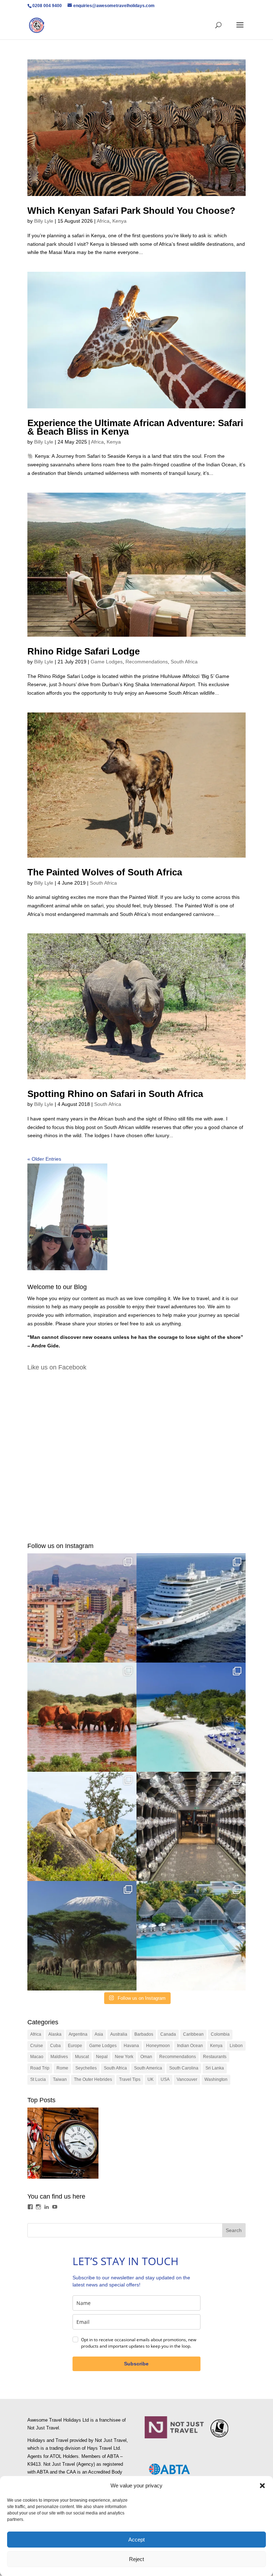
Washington (216, 2079)
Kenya (119, 221)
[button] (262, 2486)
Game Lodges (107, 662)
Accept (136, 2540)
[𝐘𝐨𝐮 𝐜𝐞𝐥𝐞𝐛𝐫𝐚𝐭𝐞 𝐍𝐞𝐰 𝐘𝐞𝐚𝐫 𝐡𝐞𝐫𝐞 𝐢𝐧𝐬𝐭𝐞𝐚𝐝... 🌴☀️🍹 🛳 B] (191, 1826)
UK (151, 2079)
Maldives (59, 2057)
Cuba (55, 2046)
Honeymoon (158, 2046)
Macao (37, 2057)
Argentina (78, 2034)
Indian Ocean (190, 2046)
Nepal (102, 2057)
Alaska (55, 2034)
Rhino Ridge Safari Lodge (84, 651)
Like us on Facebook (57, 1367)
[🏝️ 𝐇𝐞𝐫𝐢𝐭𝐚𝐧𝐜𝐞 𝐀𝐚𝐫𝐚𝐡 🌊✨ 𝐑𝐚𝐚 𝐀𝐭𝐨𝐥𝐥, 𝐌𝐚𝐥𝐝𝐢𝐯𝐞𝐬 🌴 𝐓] (191, 1936)
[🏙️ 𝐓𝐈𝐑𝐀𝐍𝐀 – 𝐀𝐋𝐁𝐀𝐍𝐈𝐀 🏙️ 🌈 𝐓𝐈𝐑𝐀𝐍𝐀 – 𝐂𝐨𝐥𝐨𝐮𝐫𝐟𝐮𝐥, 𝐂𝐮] (82, 1608)
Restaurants (215, 2057)
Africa (103, 221)
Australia (119, 2034)
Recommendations (147, 662)
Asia (99, 2034)
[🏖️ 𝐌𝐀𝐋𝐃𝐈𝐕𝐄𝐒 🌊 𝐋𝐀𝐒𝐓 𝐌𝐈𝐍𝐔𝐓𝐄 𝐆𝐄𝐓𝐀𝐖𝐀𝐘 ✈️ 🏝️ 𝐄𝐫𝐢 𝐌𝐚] (191, 1717)
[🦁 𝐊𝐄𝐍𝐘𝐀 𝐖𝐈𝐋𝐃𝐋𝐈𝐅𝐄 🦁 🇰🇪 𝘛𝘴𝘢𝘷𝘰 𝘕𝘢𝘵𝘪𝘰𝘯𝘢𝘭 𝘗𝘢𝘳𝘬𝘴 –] (82, 1826)
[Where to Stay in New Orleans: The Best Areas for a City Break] (63, 2145)
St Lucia (38, 2079)
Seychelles (86, 2068)
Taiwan (60, 2079)
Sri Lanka (215, 2068)
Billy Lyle (44, 221)
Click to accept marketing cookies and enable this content (136, 1453)
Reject (136, 2559)
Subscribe (136, 2364)
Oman (146, 2057)
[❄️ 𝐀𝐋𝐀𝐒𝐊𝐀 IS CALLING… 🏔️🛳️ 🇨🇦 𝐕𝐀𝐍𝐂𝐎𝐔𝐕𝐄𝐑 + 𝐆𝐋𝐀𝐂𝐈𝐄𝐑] (191, 1608)
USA (165, 2079)
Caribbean (193, 2034)
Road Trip (40, 2068)
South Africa (184, 662)
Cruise (37, 2046)
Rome (62, 2068)
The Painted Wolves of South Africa (105, 872)
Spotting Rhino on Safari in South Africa (115, 1094)
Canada (168, 2034)
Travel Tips (130, 2079)
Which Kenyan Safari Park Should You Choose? (131, 211)
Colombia (220, 2034)
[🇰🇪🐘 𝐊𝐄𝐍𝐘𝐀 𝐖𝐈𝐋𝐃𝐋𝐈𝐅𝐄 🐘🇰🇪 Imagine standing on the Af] (82, 1936)
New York (124, 2057)
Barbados (144, 2034)
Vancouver (187, 2079)
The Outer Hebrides (93, 2079)
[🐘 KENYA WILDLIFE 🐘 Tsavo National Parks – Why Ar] (82, 1717)
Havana (131, 2046)
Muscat (82, 2057)
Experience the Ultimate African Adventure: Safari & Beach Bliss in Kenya (135, 427)
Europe (75, 2046)
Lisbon (236, 2046)
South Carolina (184, 2068)
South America (148, 2068)
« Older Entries (44, 1159)
